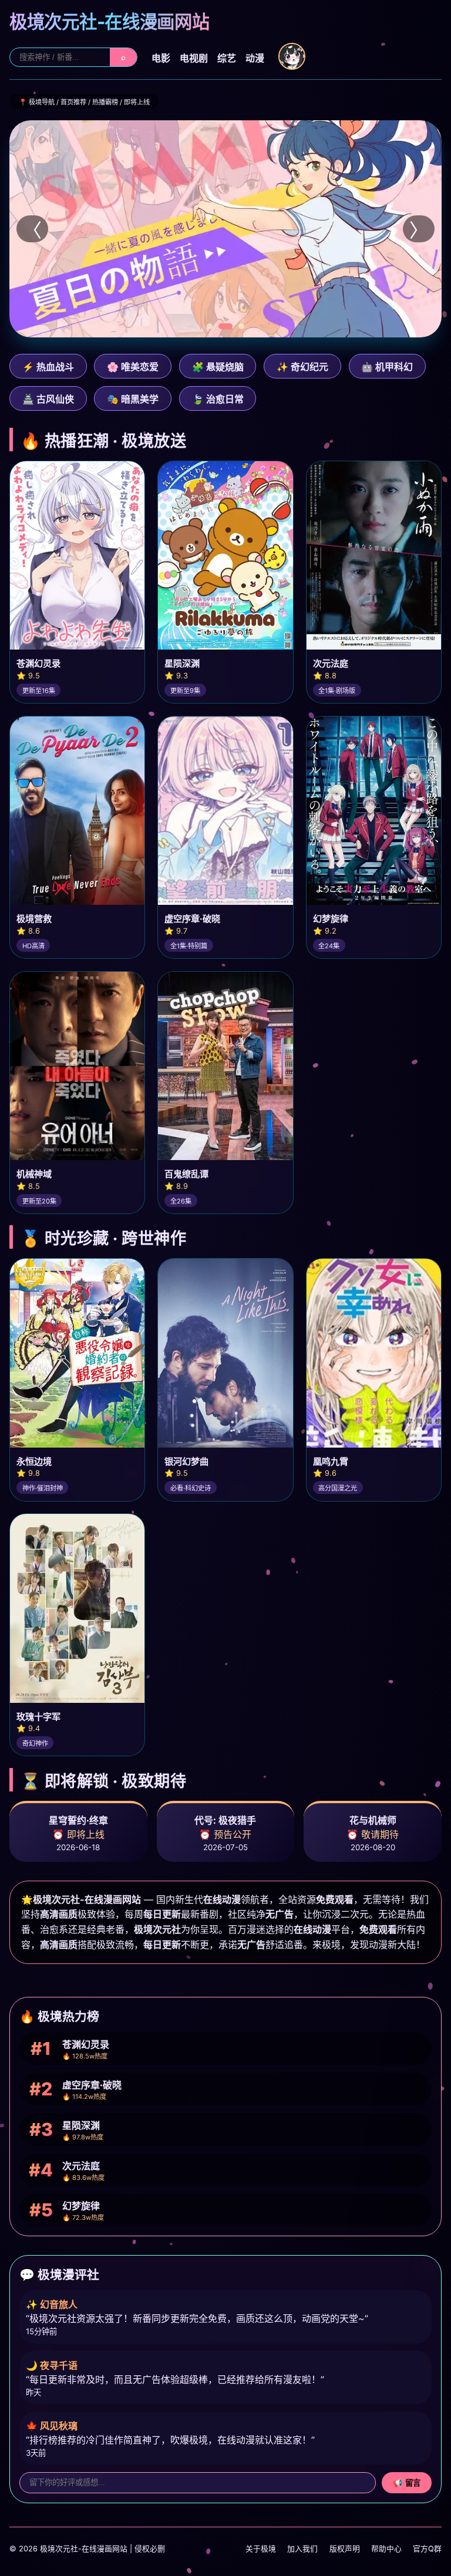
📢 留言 (407, 2483)
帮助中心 (386, 2549)
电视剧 (194, 58)
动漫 (255, 58)
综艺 (227, 58)
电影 (161, 58)
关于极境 (261, 2549)
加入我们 (302, 2549)
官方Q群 (427, 2549)
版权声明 (345, 2549)
